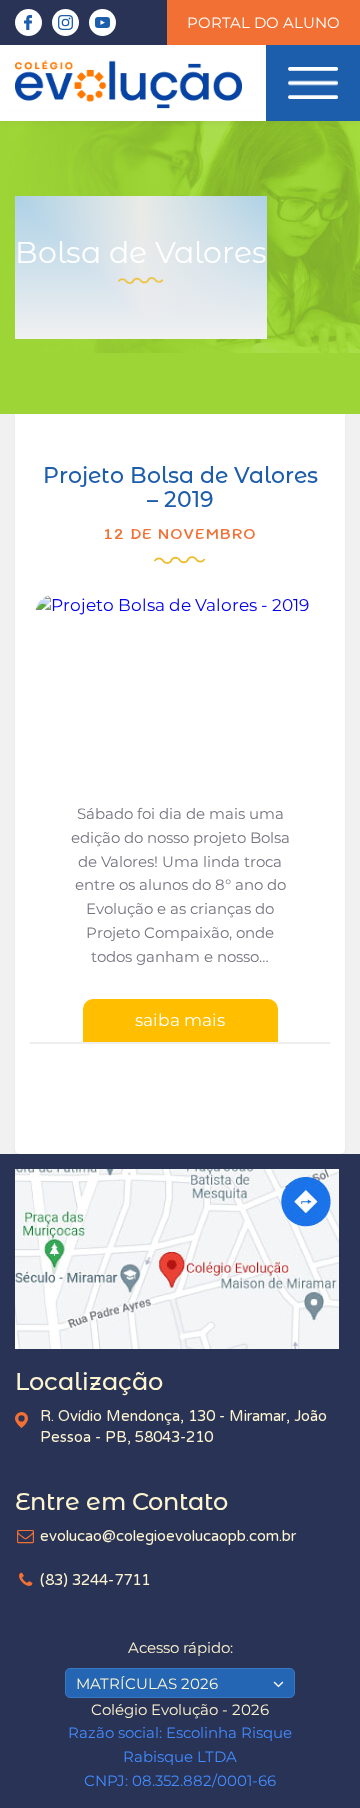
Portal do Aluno (263, 22)
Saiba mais (180, 1020)
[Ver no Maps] (180, 1259)
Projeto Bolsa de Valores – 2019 (180, 487)
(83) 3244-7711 (95, 1580)
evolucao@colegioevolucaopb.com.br (168, 1536)
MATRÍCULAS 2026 (147, 1683)
